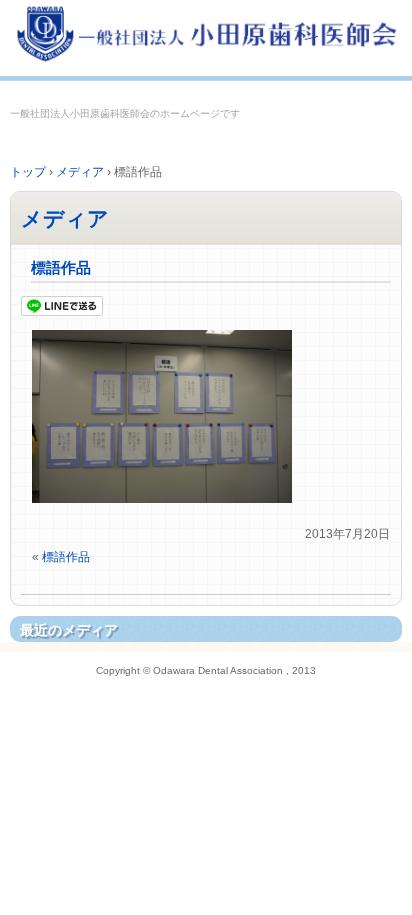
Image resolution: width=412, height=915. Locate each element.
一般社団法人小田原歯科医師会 (206, 37)
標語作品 (61, 267)
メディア (65, 218)
